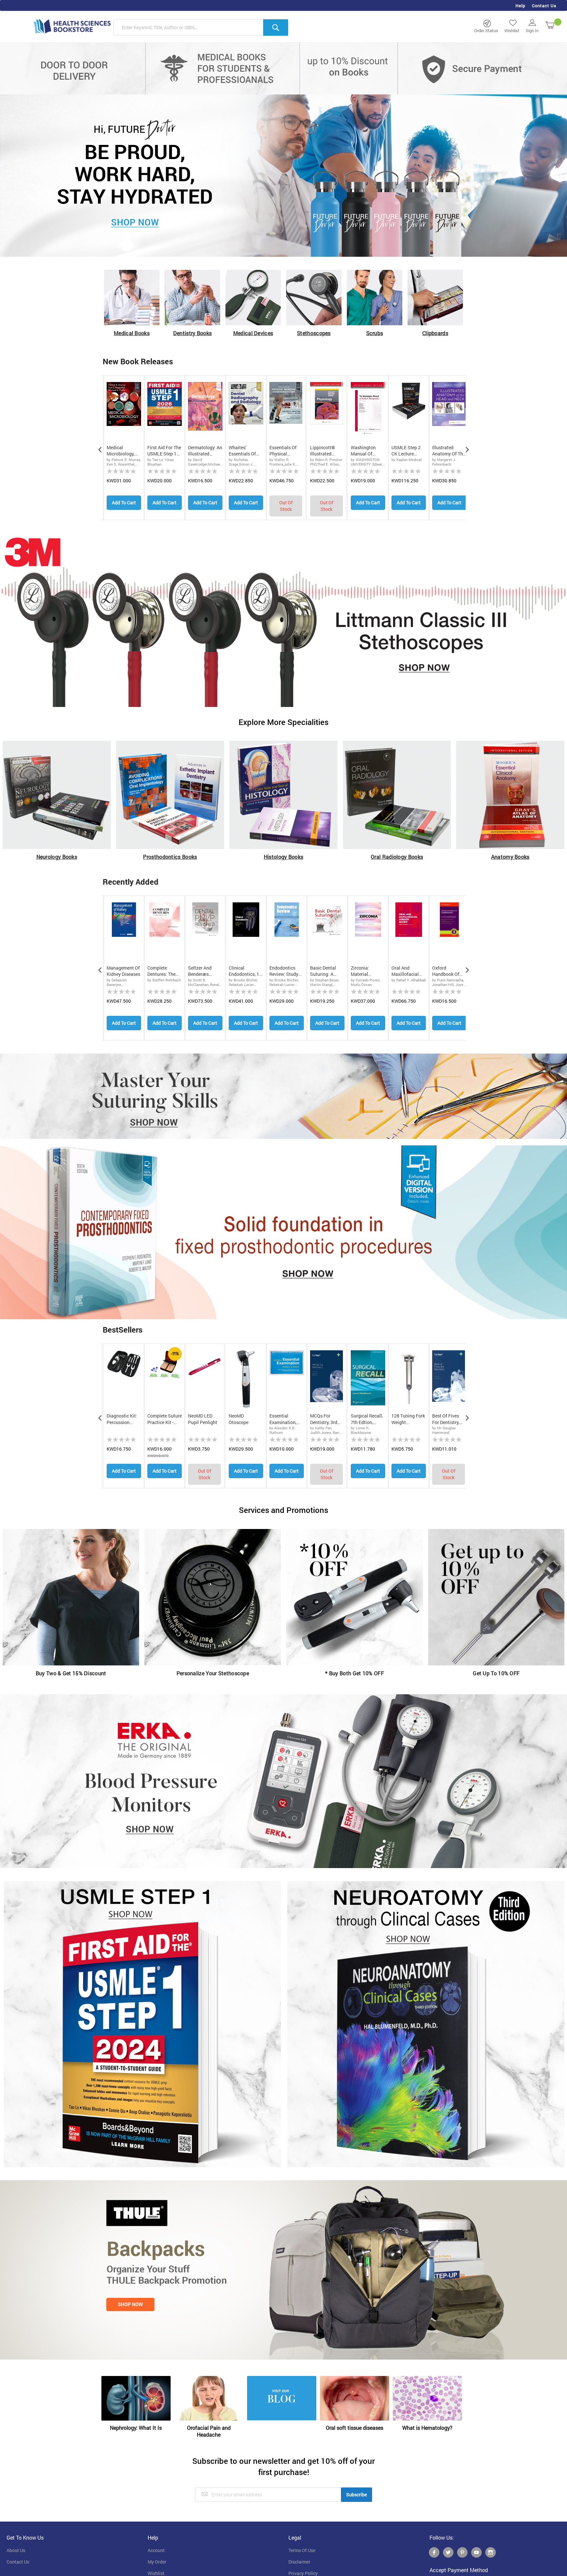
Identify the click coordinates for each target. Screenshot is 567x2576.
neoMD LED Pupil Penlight (203, 1419)
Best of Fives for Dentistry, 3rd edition (446, 1419)
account (156, 2550)
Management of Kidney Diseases (123, 971)
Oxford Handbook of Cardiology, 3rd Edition (448, 971)
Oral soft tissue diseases (355, 2428)
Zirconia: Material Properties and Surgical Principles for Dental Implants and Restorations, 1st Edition (367, 971)
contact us (18, 2562)
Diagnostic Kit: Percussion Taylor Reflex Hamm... (122, 1419)
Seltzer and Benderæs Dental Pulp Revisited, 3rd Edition (202, 971)
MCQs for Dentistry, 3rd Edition (324, 1419)
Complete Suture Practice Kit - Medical (165, 1419)
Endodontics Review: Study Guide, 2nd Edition (284, 971)
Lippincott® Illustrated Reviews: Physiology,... (324, 451)
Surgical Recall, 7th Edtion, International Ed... (367, 1419)
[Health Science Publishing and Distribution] (72, 26)
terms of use (302, 2550)
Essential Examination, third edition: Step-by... (283, 1419)
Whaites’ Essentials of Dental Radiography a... (246, 451)
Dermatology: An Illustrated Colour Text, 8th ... (205, 451)
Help (520, 6)
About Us (16, 2550)
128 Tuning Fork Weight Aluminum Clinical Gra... (408, 1419)
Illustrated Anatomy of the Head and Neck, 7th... (449, 451)
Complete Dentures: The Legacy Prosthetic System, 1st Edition (161, 971)
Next (467, 448)
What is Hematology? (427, 2428)
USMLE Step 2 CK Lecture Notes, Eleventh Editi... (407, 451)
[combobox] (201, 28)
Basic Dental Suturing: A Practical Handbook (323, 971)
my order (157, 2562)
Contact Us (544, 6)
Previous (100, 448)
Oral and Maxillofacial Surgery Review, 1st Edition (408, 971)
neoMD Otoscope (239, 1419)
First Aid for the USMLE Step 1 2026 (164, 451)
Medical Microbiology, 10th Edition (121, 451)
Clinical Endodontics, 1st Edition (246, 971)
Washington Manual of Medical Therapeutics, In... (365, 451)
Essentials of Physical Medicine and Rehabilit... (283, 451)
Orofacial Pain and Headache (209, 2431)
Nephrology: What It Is (136, 2428)
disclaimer (299, 2562)
